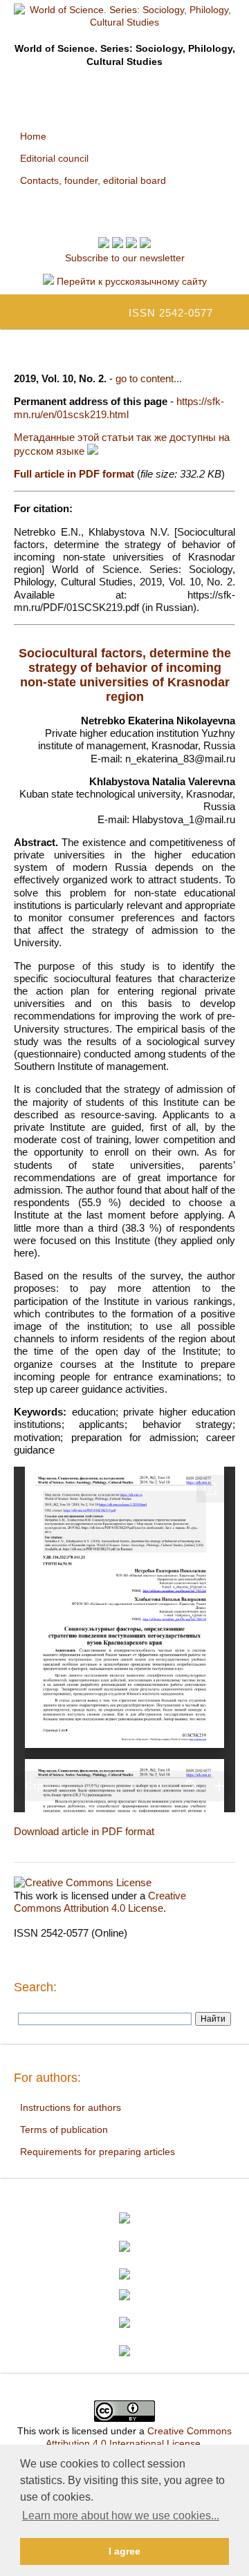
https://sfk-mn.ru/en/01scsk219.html (119, 407)
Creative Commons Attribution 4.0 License (100, 1902)
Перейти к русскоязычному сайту (130, 281)
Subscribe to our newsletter (125, 258)
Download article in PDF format (84, 1831)
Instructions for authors (71, 2107)
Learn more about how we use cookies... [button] (121, 2516)
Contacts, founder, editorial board (93, 180)
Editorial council (54, 158)
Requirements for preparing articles (98, 2152)
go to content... (149, 378)
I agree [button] (124, 2551)
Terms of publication (64, 2130)
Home (33, 136)
